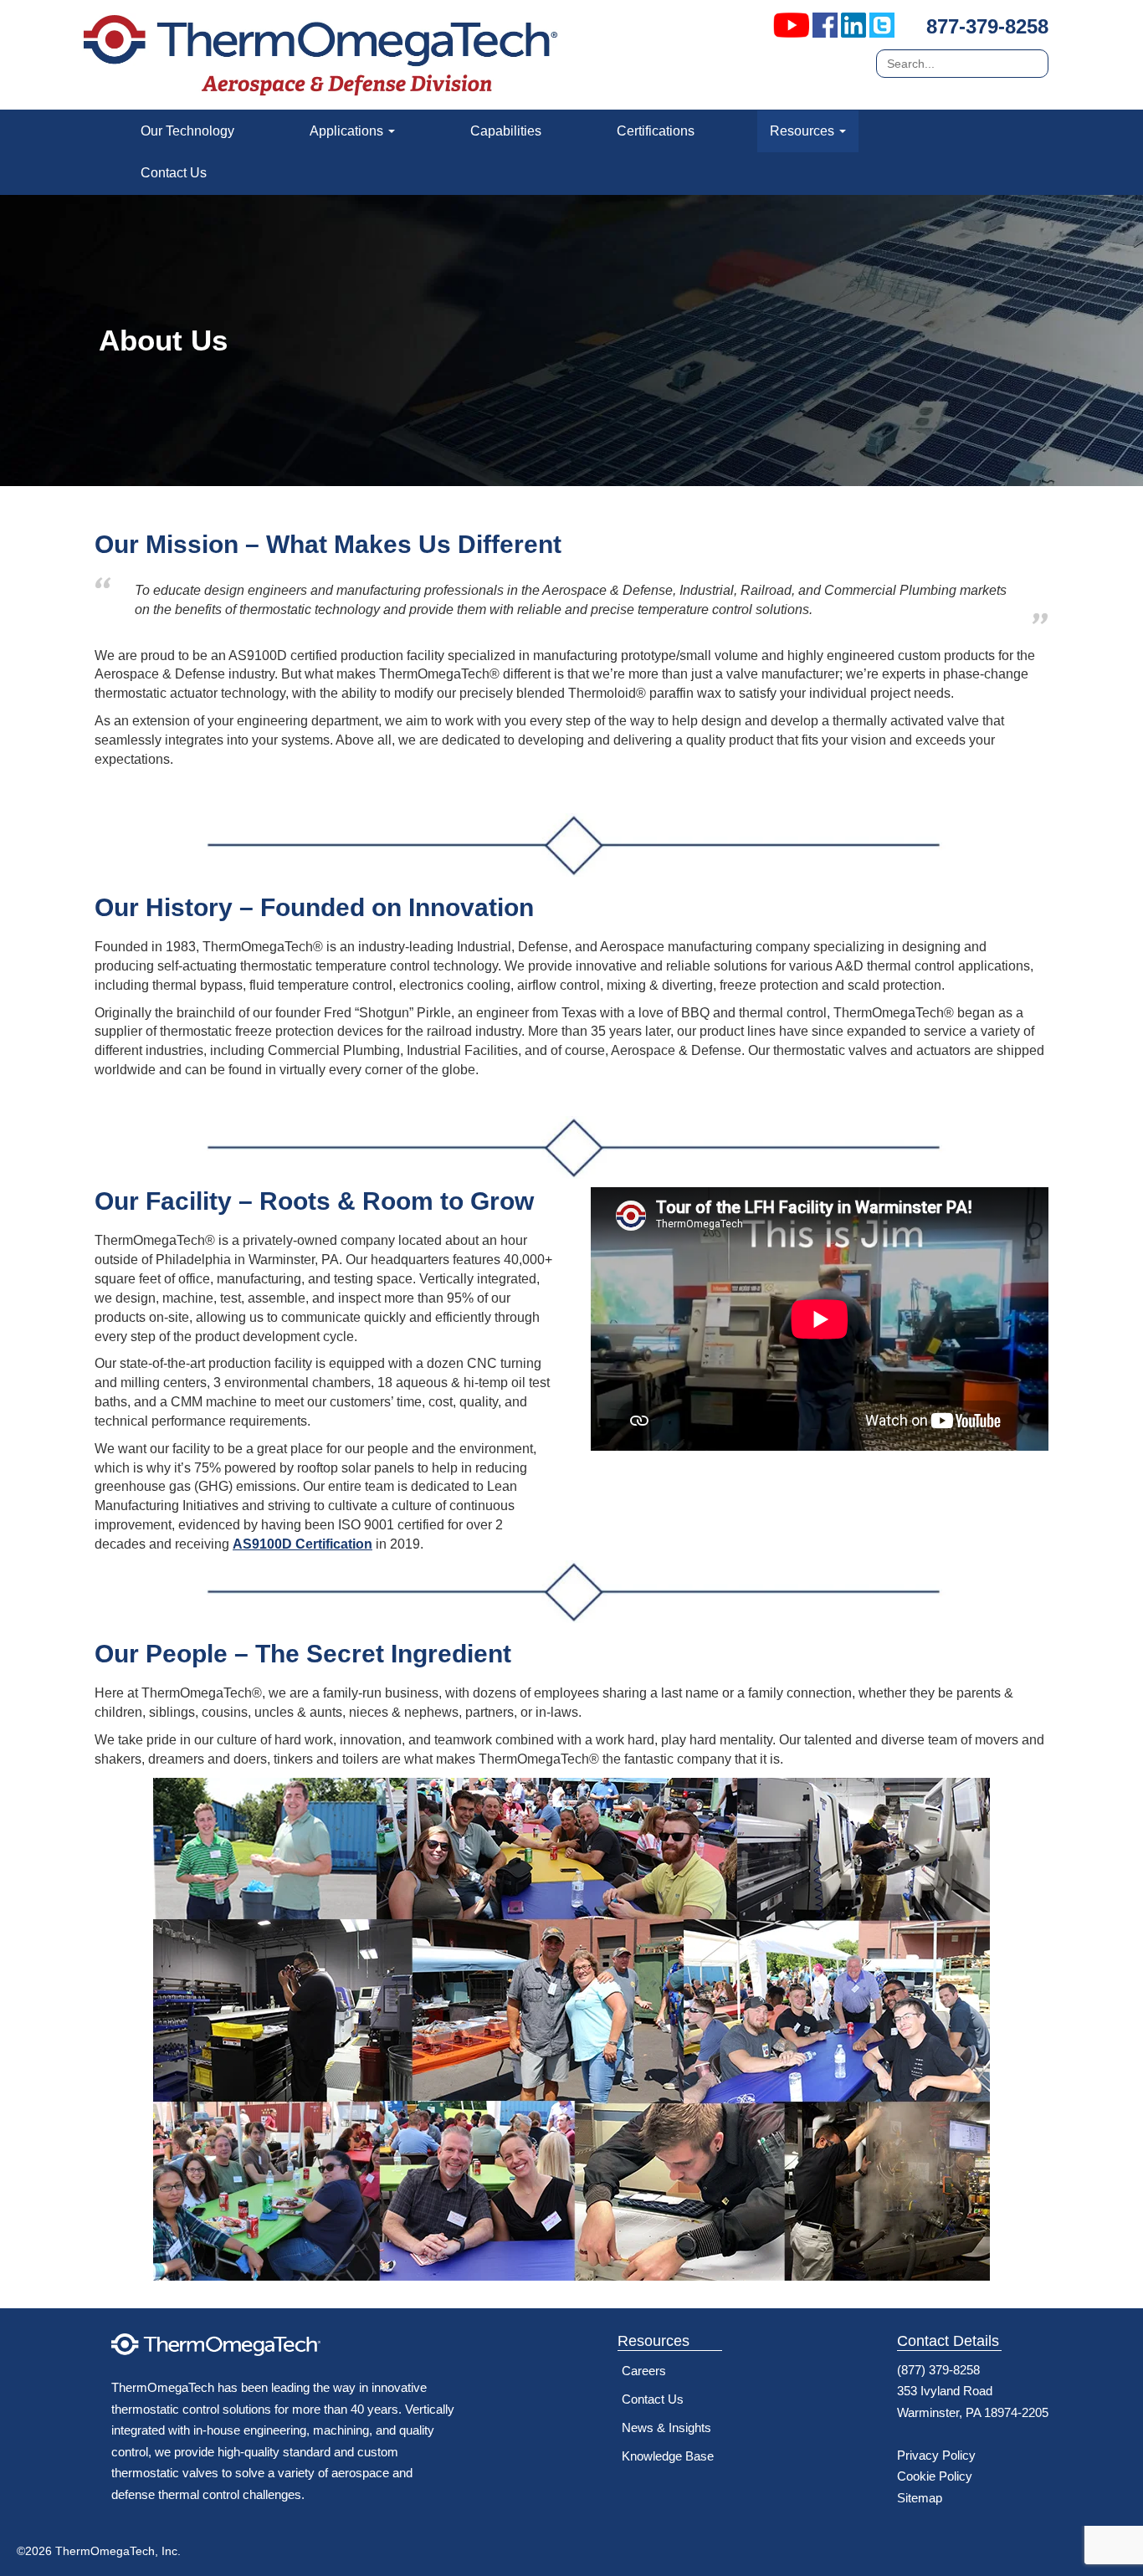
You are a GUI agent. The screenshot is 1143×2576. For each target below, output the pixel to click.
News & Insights (666, 2427)
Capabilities (506, 131)
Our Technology (187, 131)
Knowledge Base (668, 2456)
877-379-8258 (987, 26)
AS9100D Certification (302, 1544)
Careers (644, 2371)
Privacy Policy (936, 2455)
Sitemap (920, 2498)
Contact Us (174, 173)
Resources (804, 131)
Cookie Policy (935, 2476)
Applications (348, 131)
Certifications (656, 131)
